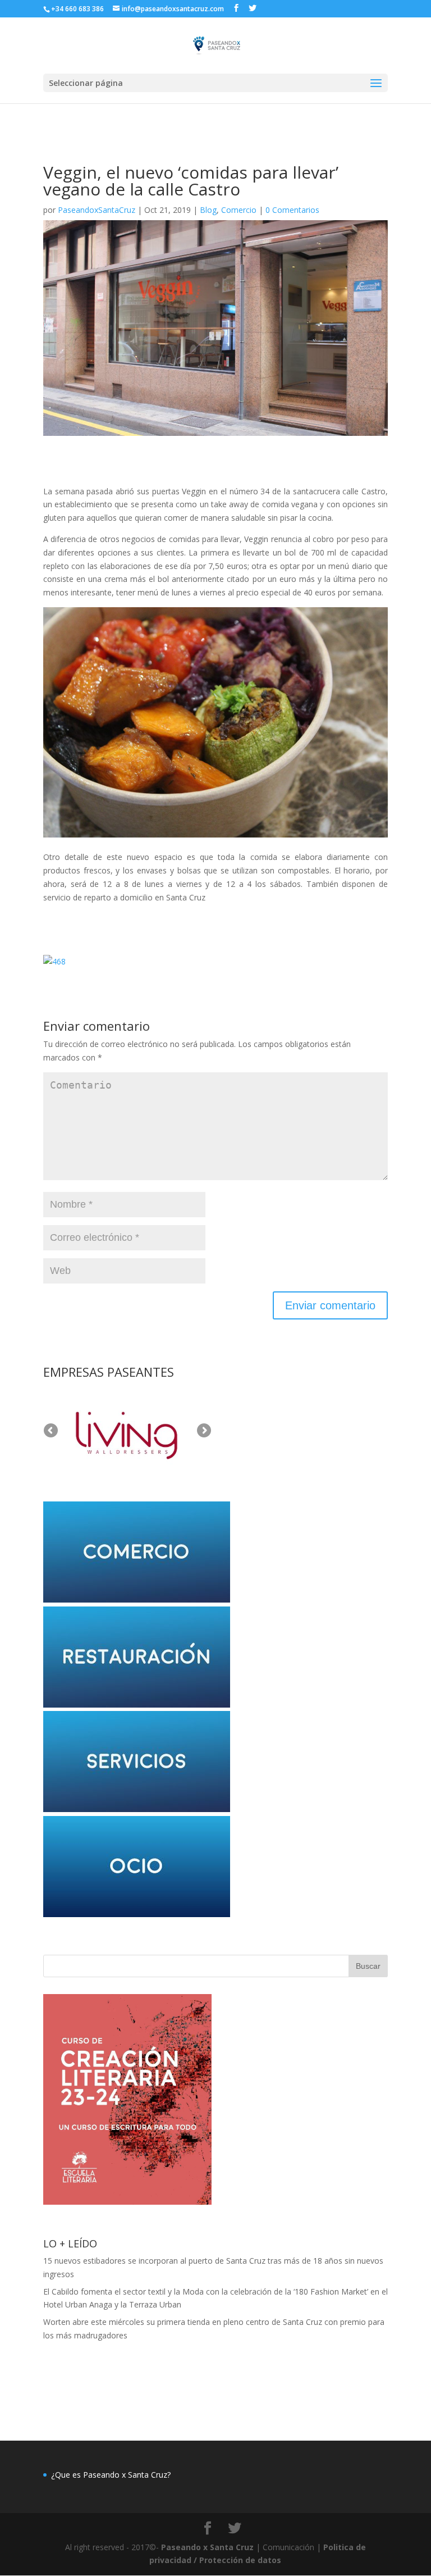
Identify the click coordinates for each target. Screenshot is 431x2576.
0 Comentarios (292, 210)
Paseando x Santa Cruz (207, 2547)
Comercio (239, 210)
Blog (208, 210)
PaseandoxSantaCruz (97, 210)
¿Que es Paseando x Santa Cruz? (111, 2475)
